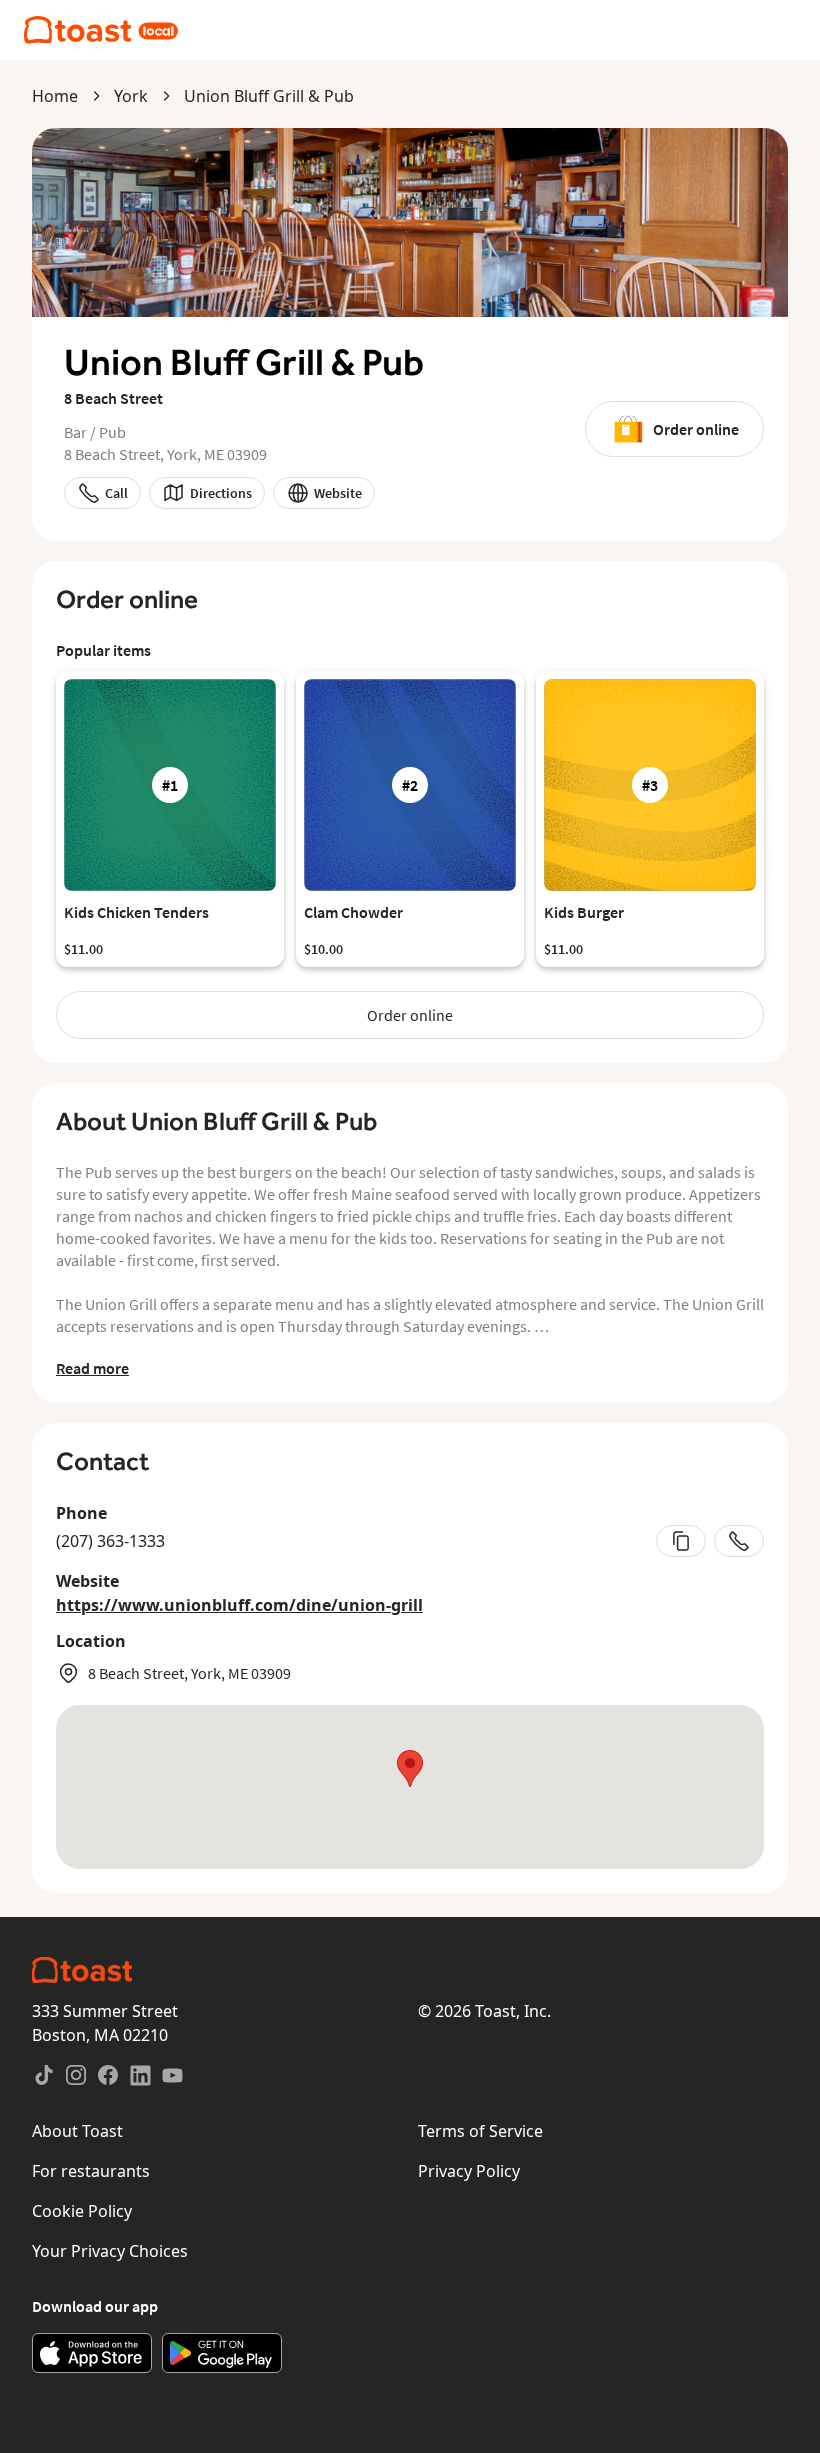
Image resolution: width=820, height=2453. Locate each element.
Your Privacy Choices (110, 2251)
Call (116, 493)
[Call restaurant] (739, 1541)
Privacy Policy (469, 2171)
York (131, 96)
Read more (92, 1368)
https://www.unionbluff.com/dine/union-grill (239, 1605)
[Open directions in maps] (410, 1787)
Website (338, 493)
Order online (696, 429)
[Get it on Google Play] (222, 2353)
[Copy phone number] (681, 1541)
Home (55, 96)
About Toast (77, 2131)
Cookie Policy (82, 2211)
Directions (221, 493)
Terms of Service (480, 2131)
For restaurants (91, 2171)
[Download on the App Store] (92, 2353)
